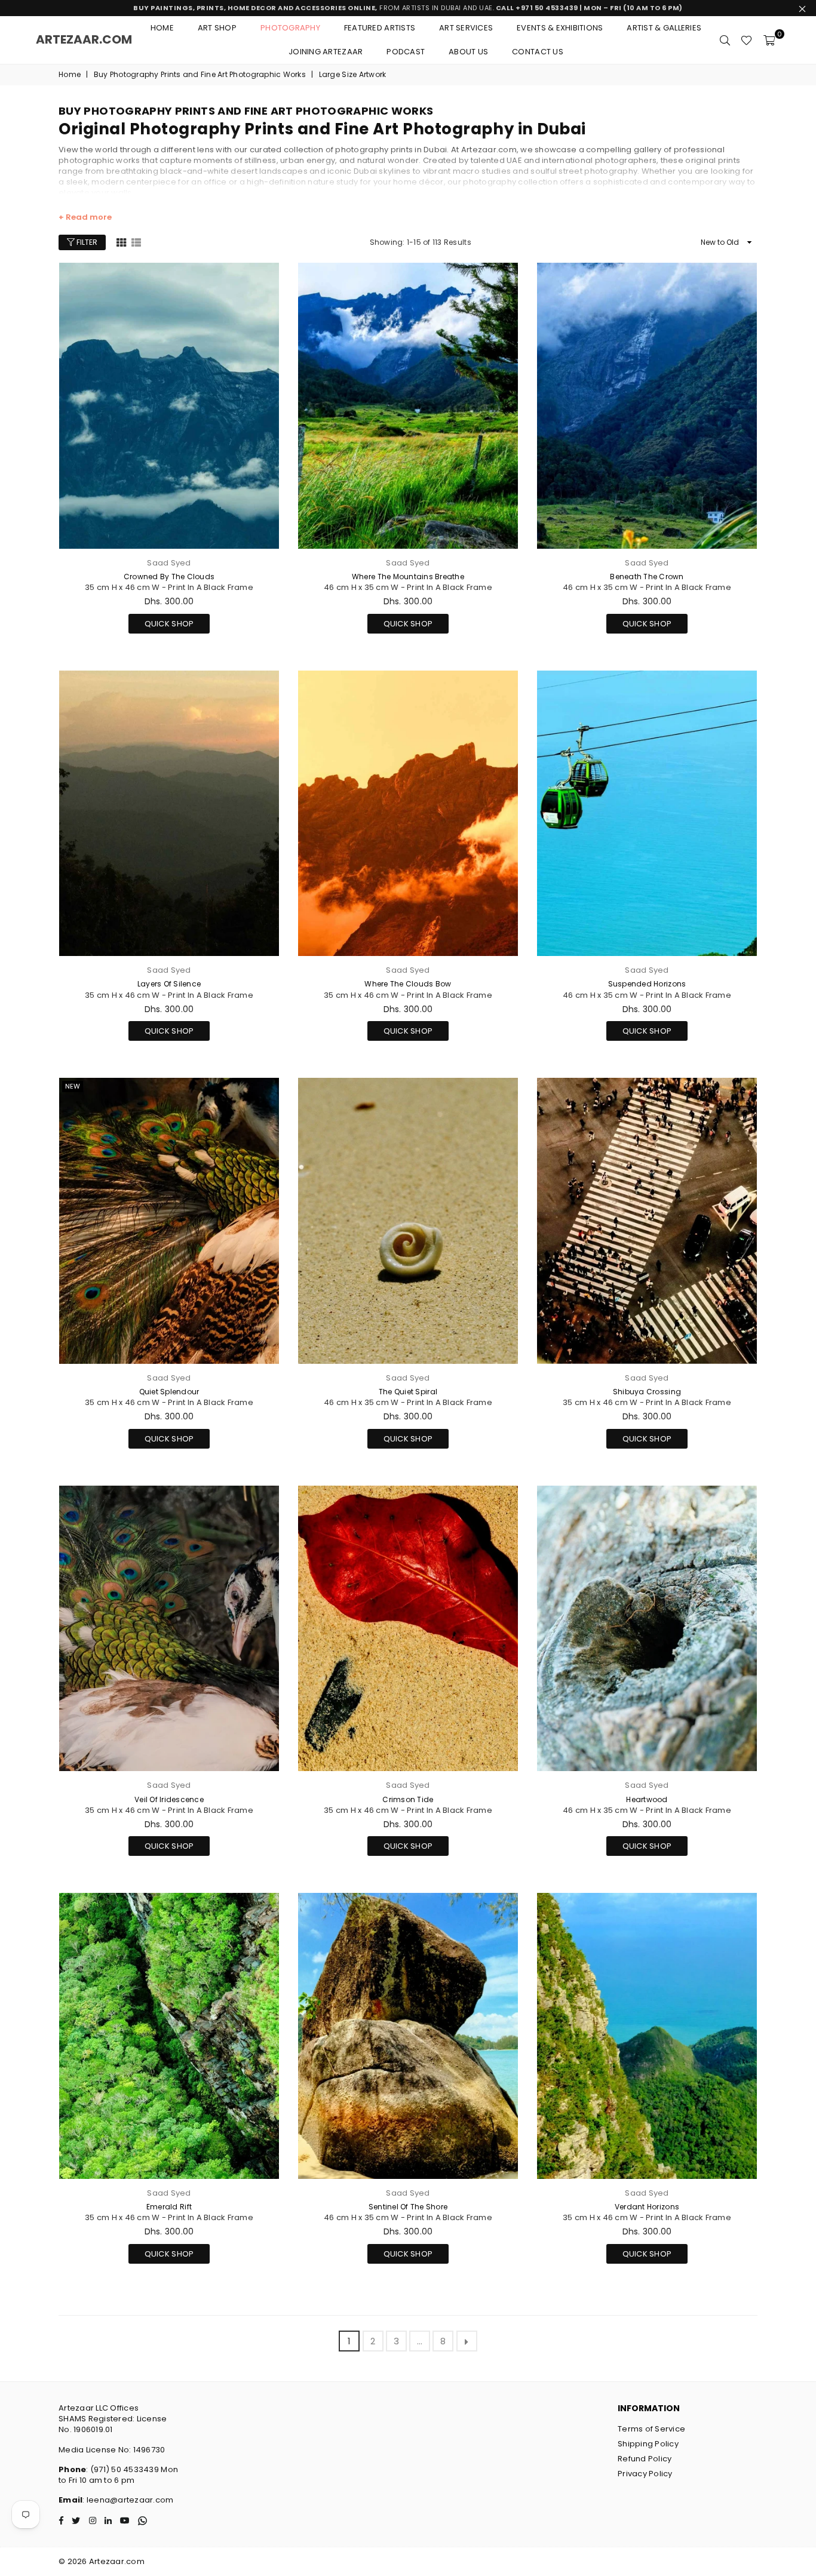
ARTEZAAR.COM (84, 39)
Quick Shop (169, 622)
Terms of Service (651, 2429)
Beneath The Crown (647, 577)
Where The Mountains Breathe (408, 577)
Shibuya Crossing (647, 1392)
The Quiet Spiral (408, 1392)
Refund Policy (645, 2459)
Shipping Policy (648, 2444)
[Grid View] (121, 242)
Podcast (406, 52)
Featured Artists (380, 28)
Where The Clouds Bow (408, 984)
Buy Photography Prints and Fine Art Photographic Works (200, 75)
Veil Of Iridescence (169, 1799)
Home (162, 28)
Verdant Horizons (647, 2207)
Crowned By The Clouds (169, 577)
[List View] (136, 242)
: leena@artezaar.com (128, 2500)
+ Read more (85, 217)
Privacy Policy (645, 2474)
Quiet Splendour (169, 1392)
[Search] (725, 40)
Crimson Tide (408, 1799)
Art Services (466, 28)
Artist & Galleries (664, 28)
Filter (86, 242)
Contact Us (538, 52)
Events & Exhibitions (560, 28)
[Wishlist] (746, 40)
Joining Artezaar (326, 52)
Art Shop (217, 28)
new (73, 1086)
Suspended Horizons (647, 984)
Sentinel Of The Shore (408, 2207)
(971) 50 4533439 (125, 2469)
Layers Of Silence (169, 984)
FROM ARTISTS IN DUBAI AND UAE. (408, 8)
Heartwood (647, 1799)
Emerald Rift (169, 2207)
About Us (468, 52)
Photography (290, 28)
